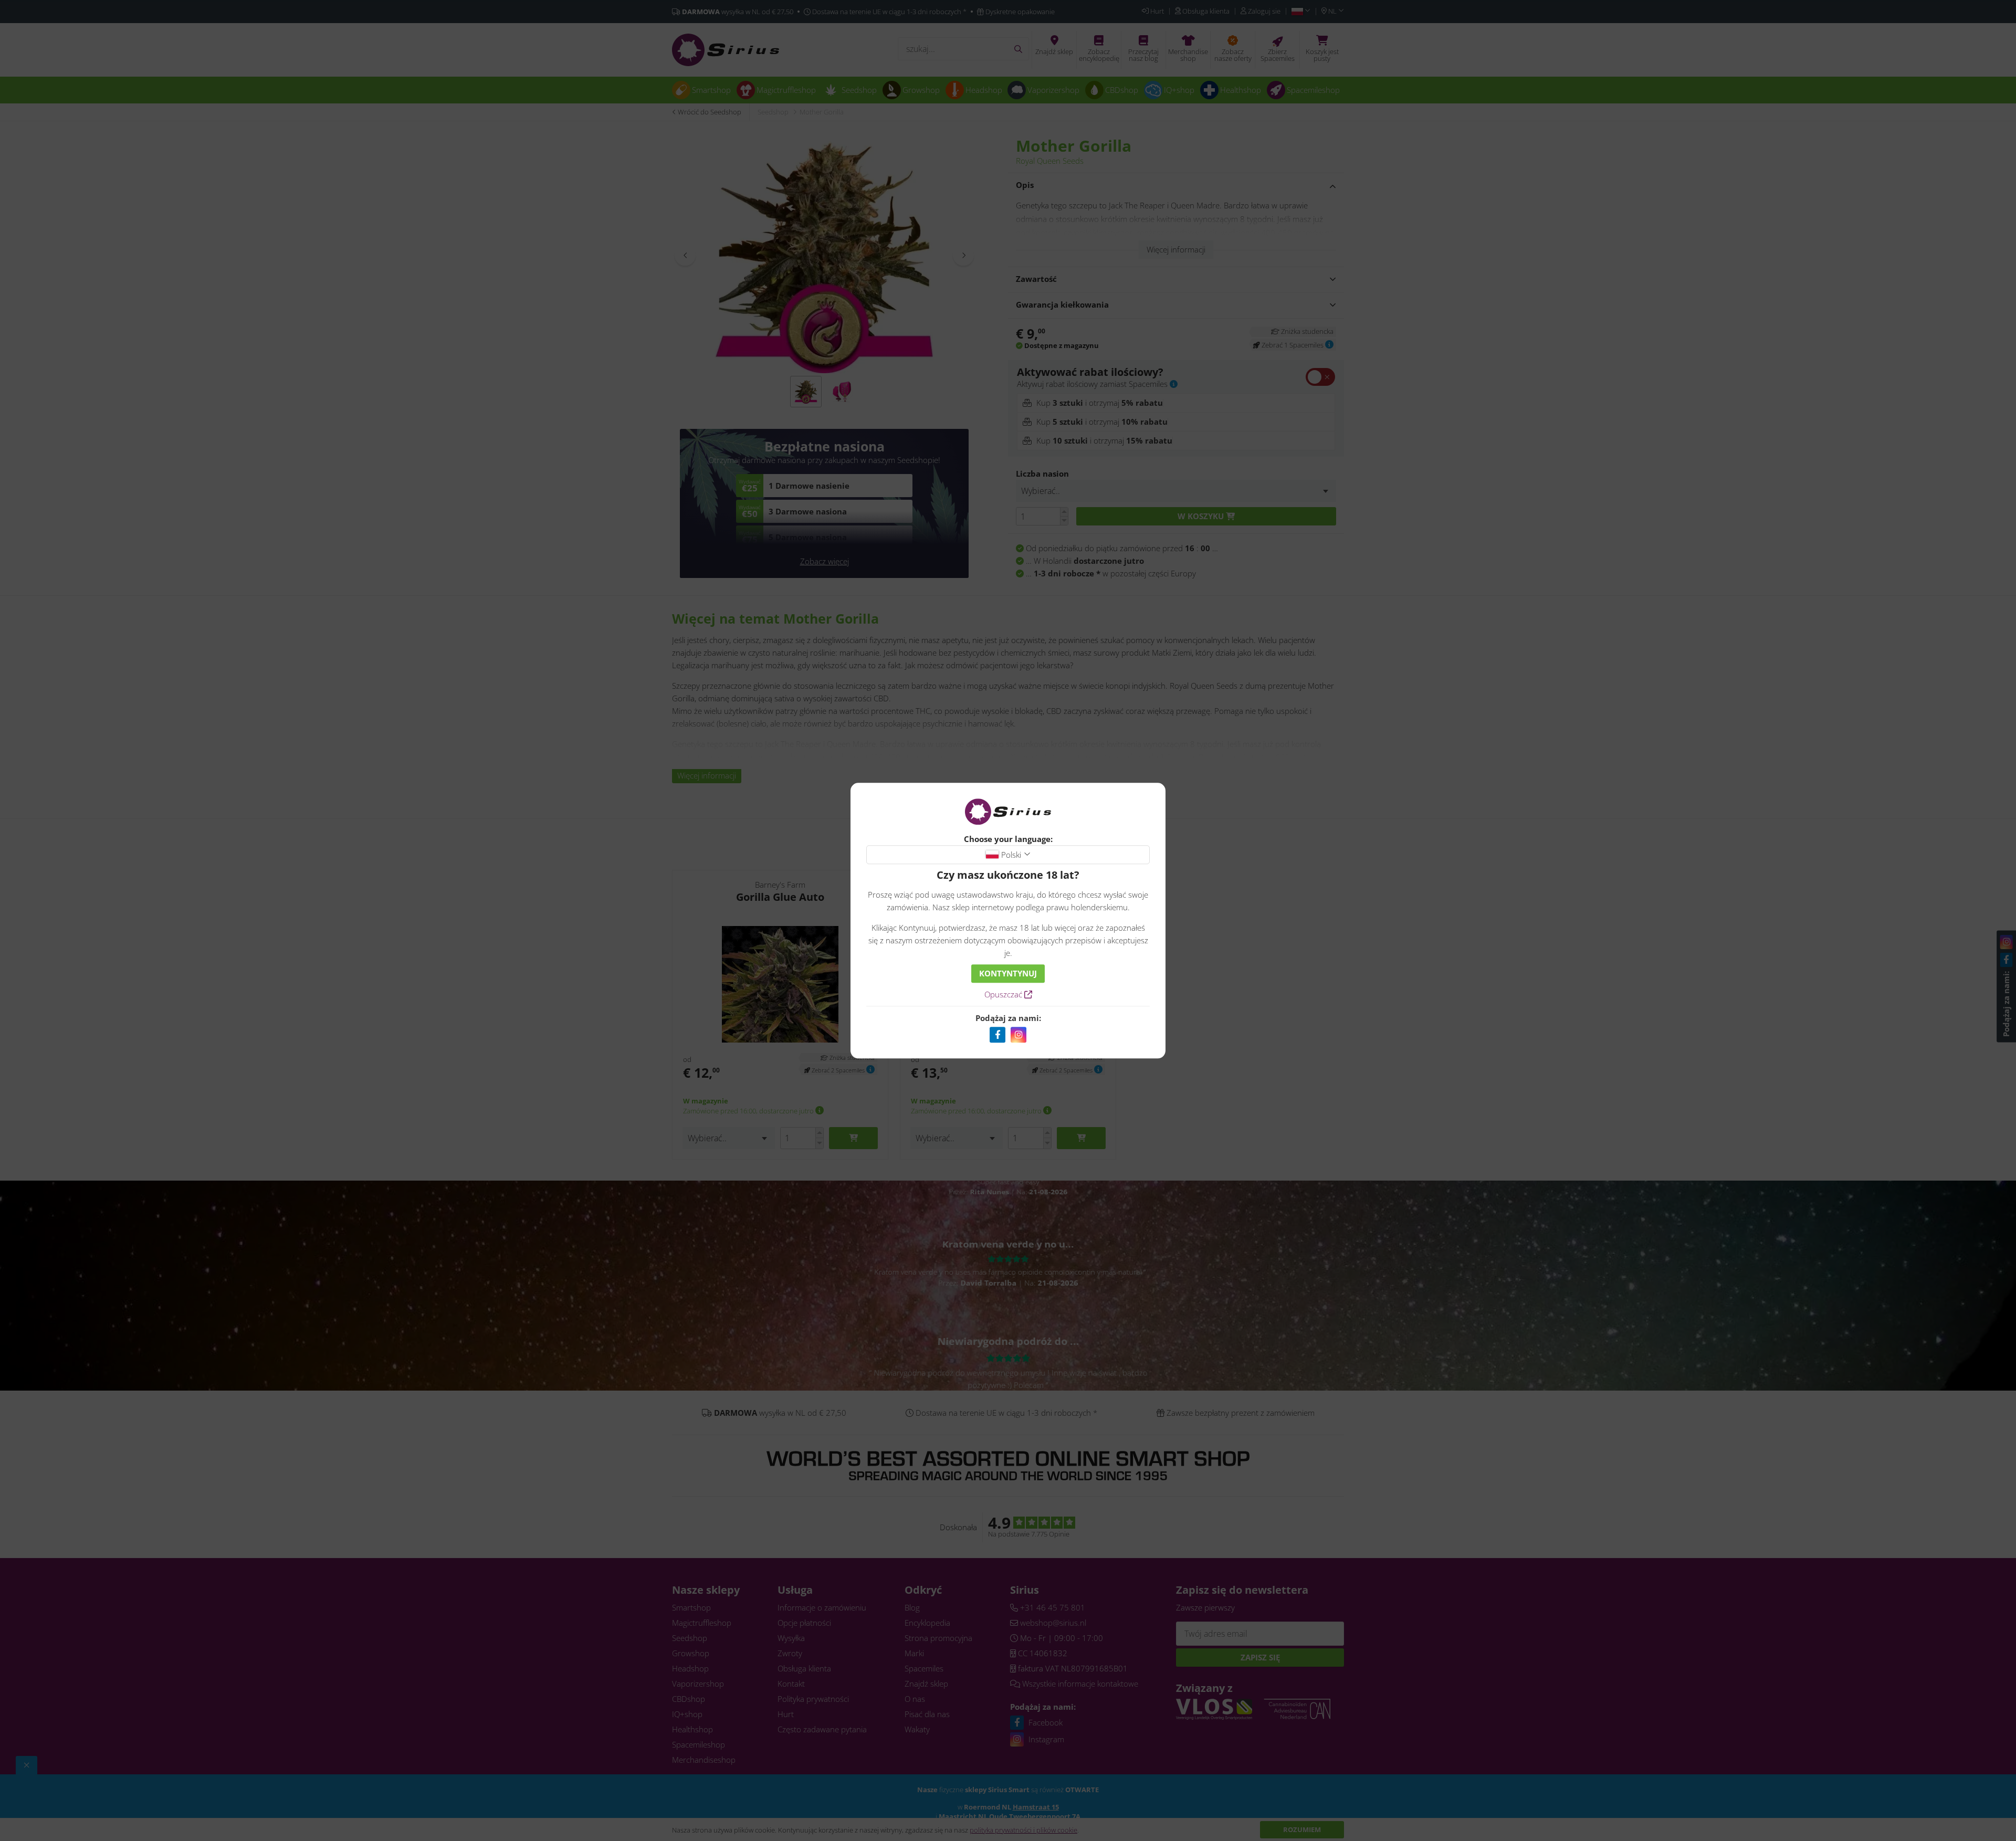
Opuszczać (1004, 994)
